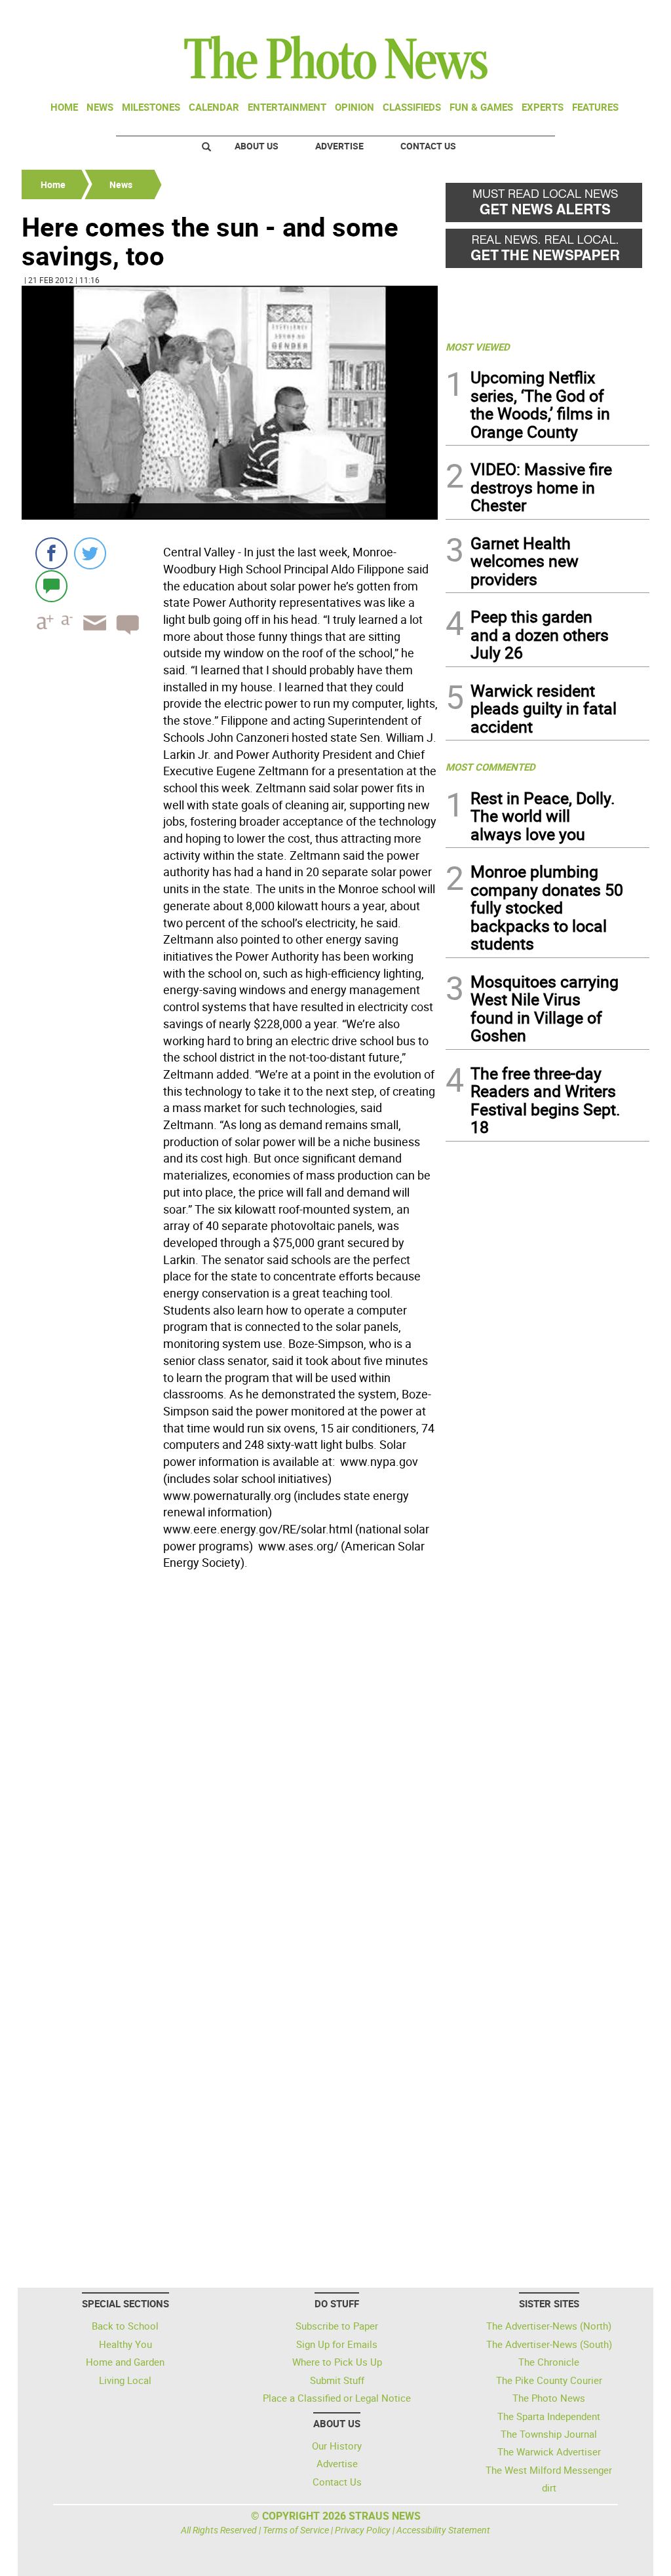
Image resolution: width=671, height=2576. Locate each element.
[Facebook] (51, 553)
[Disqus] (230, 1755)
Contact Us (428, 146)
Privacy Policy (363, 2530)
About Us (257, 146)
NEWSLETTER (544, 15)
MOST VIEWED (478, 347)
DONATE (618, 15)
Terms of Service (296, 2530)
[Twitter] (90, 553)
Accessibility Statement (443, 2530)
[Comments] (51, 586)
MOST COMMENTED (490, 767)
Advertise (339, 146)
